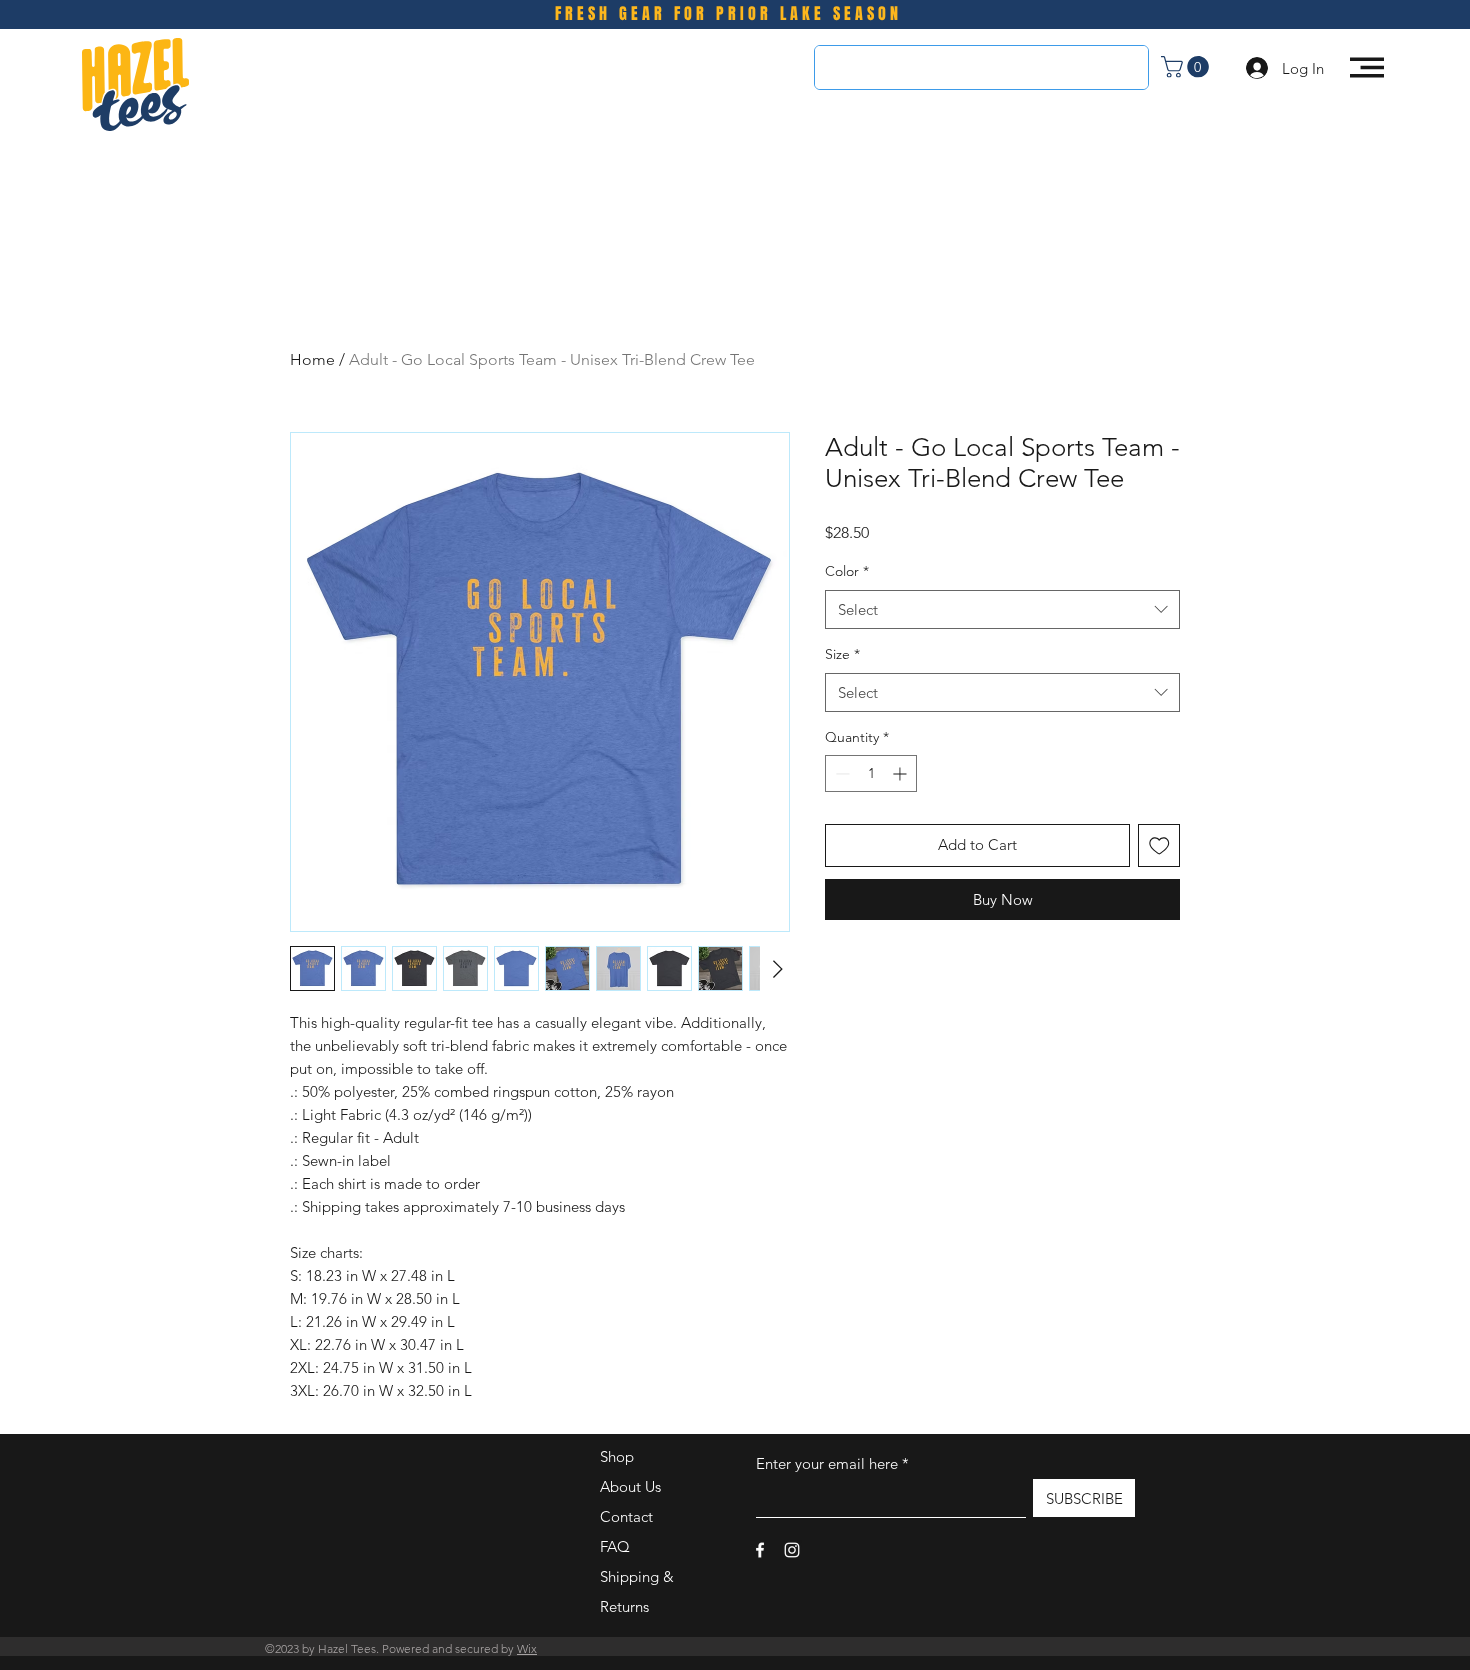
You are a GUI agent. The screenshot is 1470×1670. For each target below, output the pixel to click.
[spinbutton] (871, 773)
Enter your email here (827, 1463)
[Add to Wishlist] (1159, 845)
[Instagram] (792, 1550)
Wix (527, 1648)
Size (842, 654)
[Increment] (901, 773)
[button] (1187, 67)
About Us (630, 1486)
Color (847, 571)
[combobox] (1002, 609)
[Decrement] (840, 773)
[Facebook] (760, 1550)
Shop (617, 1456)
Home (312, 359)
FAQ (615, 1546)
